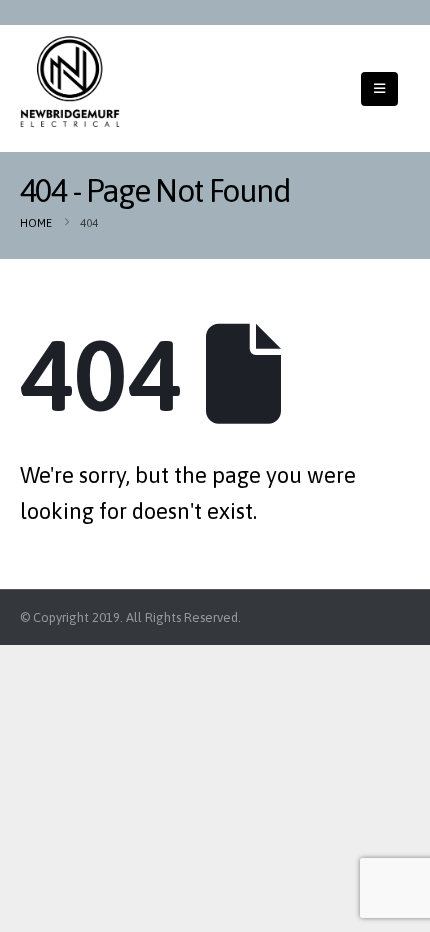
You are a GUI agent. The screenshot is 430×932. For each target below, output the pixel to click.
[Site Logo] (70, 81)
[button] (379, 89)
